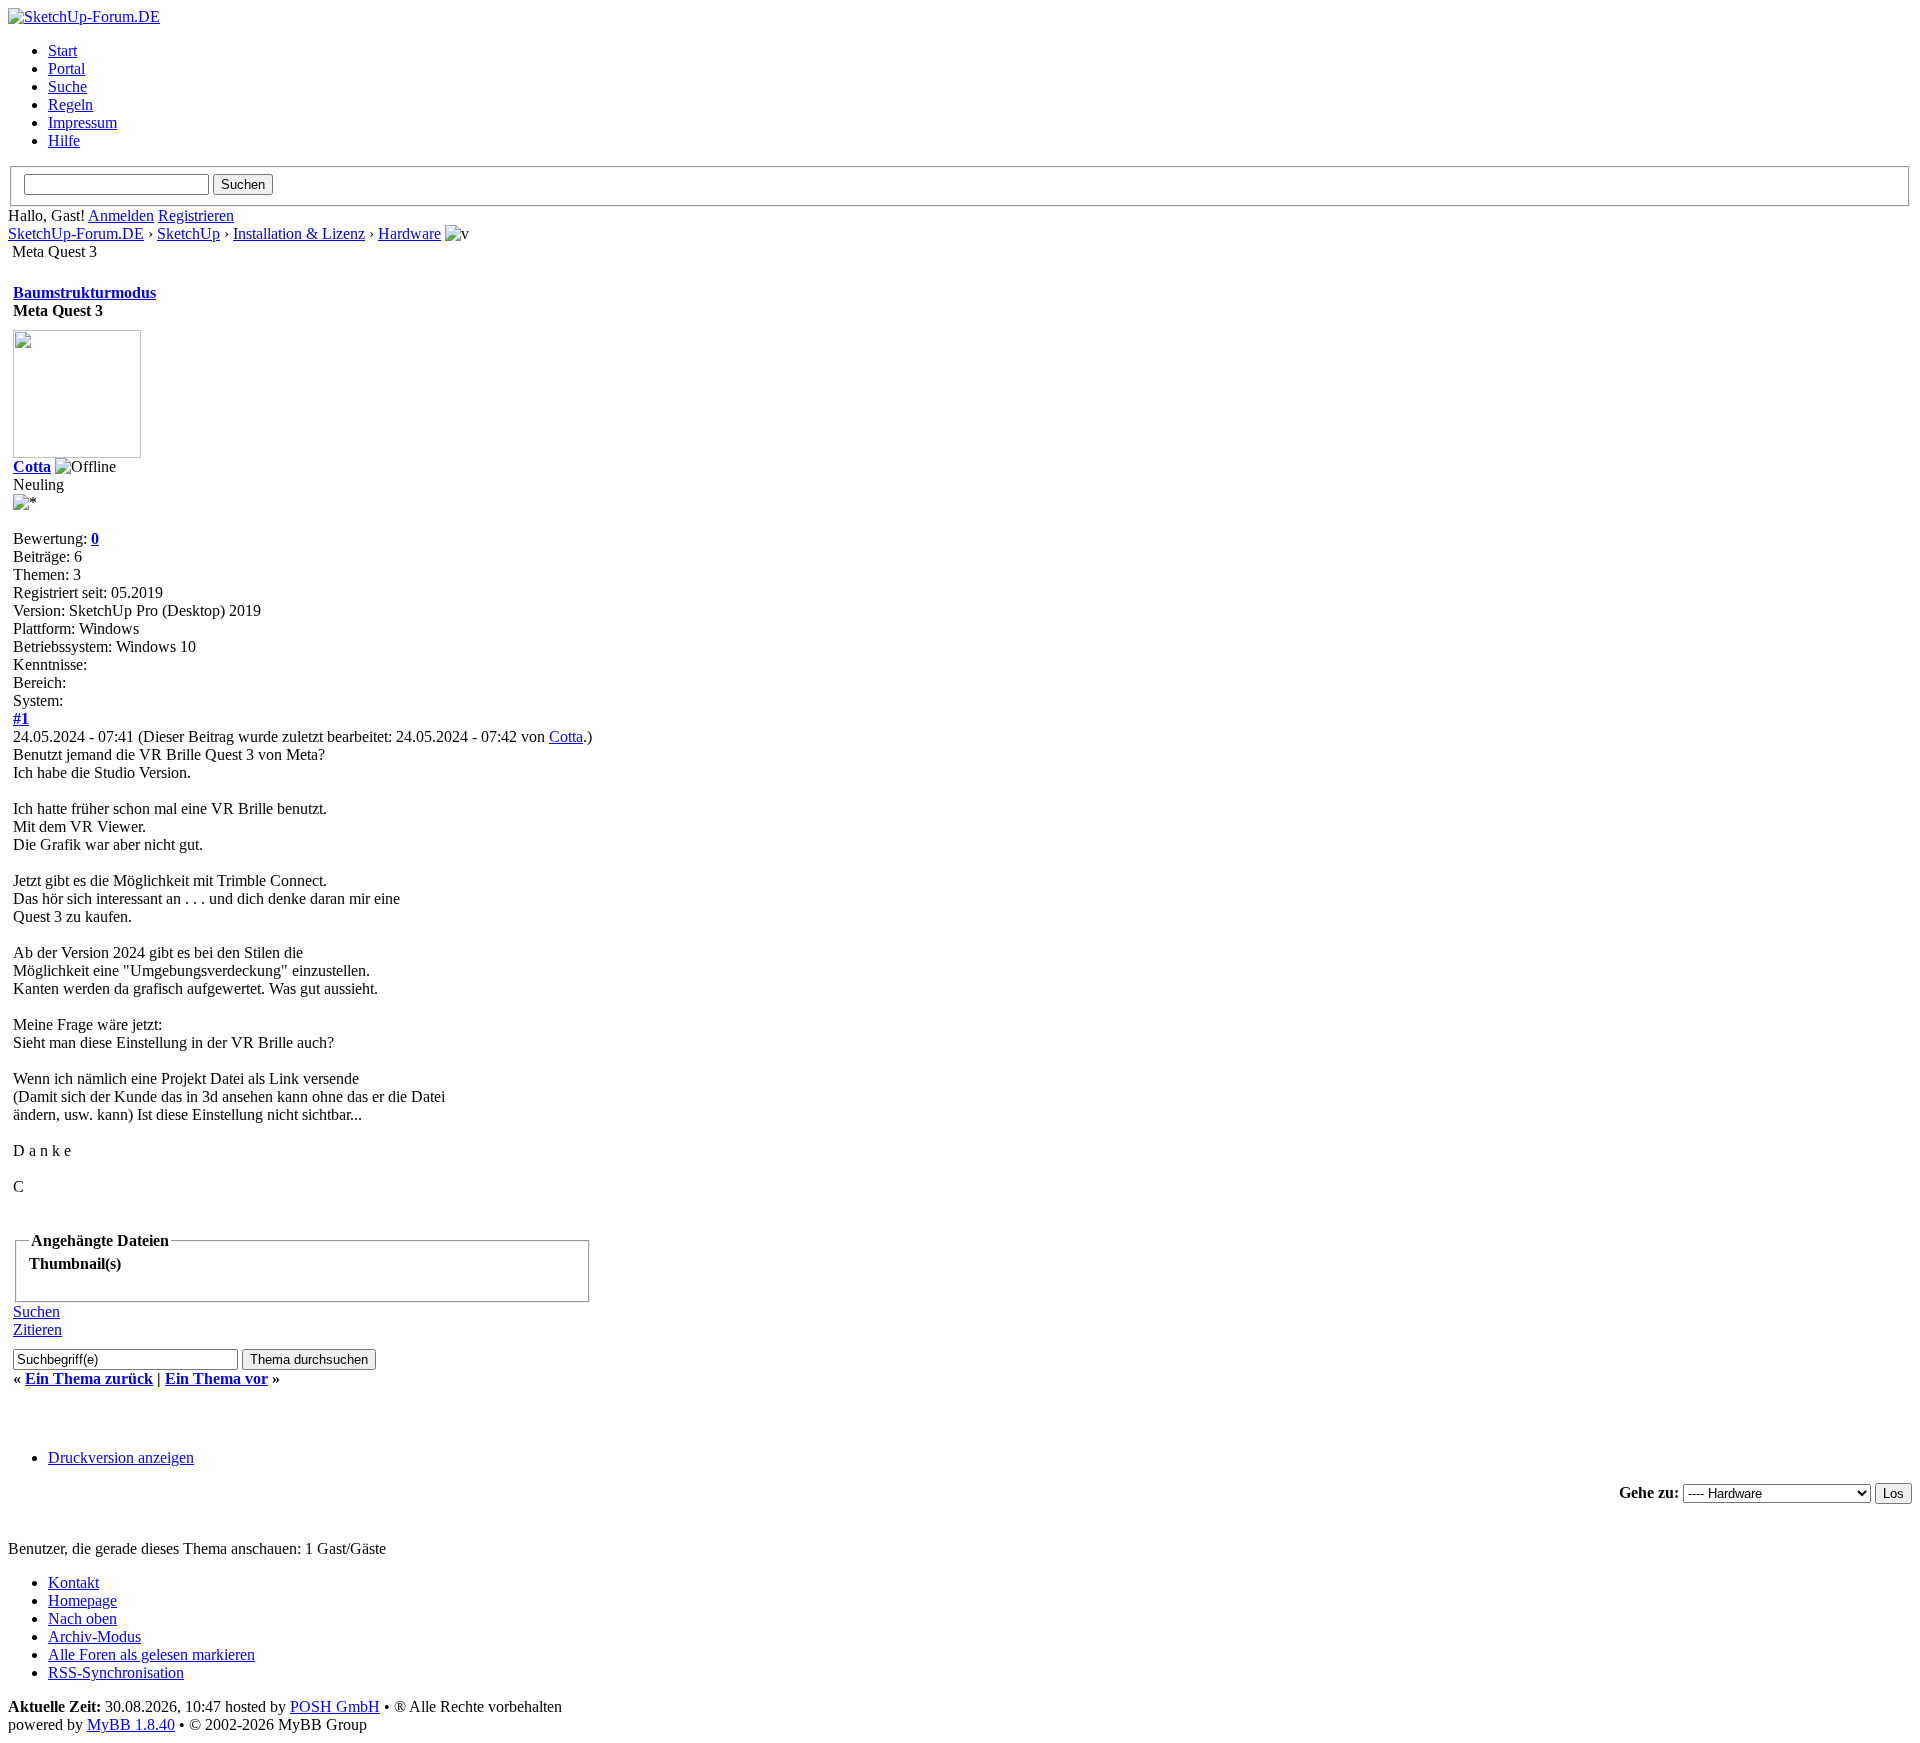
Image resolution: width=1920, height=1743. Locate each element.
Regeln (70, 104)
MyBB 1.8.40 (131, 1724)
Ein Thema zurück (89, 1378)
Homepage (82, 1600)
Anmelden (121, 215)
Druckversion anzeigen (121, 1457)
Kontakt (73, 1582)
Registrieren (196, 215)
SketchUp (188, 233)
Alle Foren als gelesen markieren (151, 1654)
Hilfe (64, 140)
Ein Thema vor (216, 1378)
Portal (66, 68)
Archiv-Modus (94, 1636)
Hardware (409, 233)
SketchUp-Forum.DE (76, 233)
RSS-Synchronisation (116, 1672)
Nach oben (82, 1618)
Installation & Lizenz (299, 233)
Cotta (32, 466)
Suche (67, 86)
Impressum (82, 122)
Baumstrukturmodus (84, 292)
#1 (21, 718)
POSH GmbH (335, 1706)
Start (62, 50)
